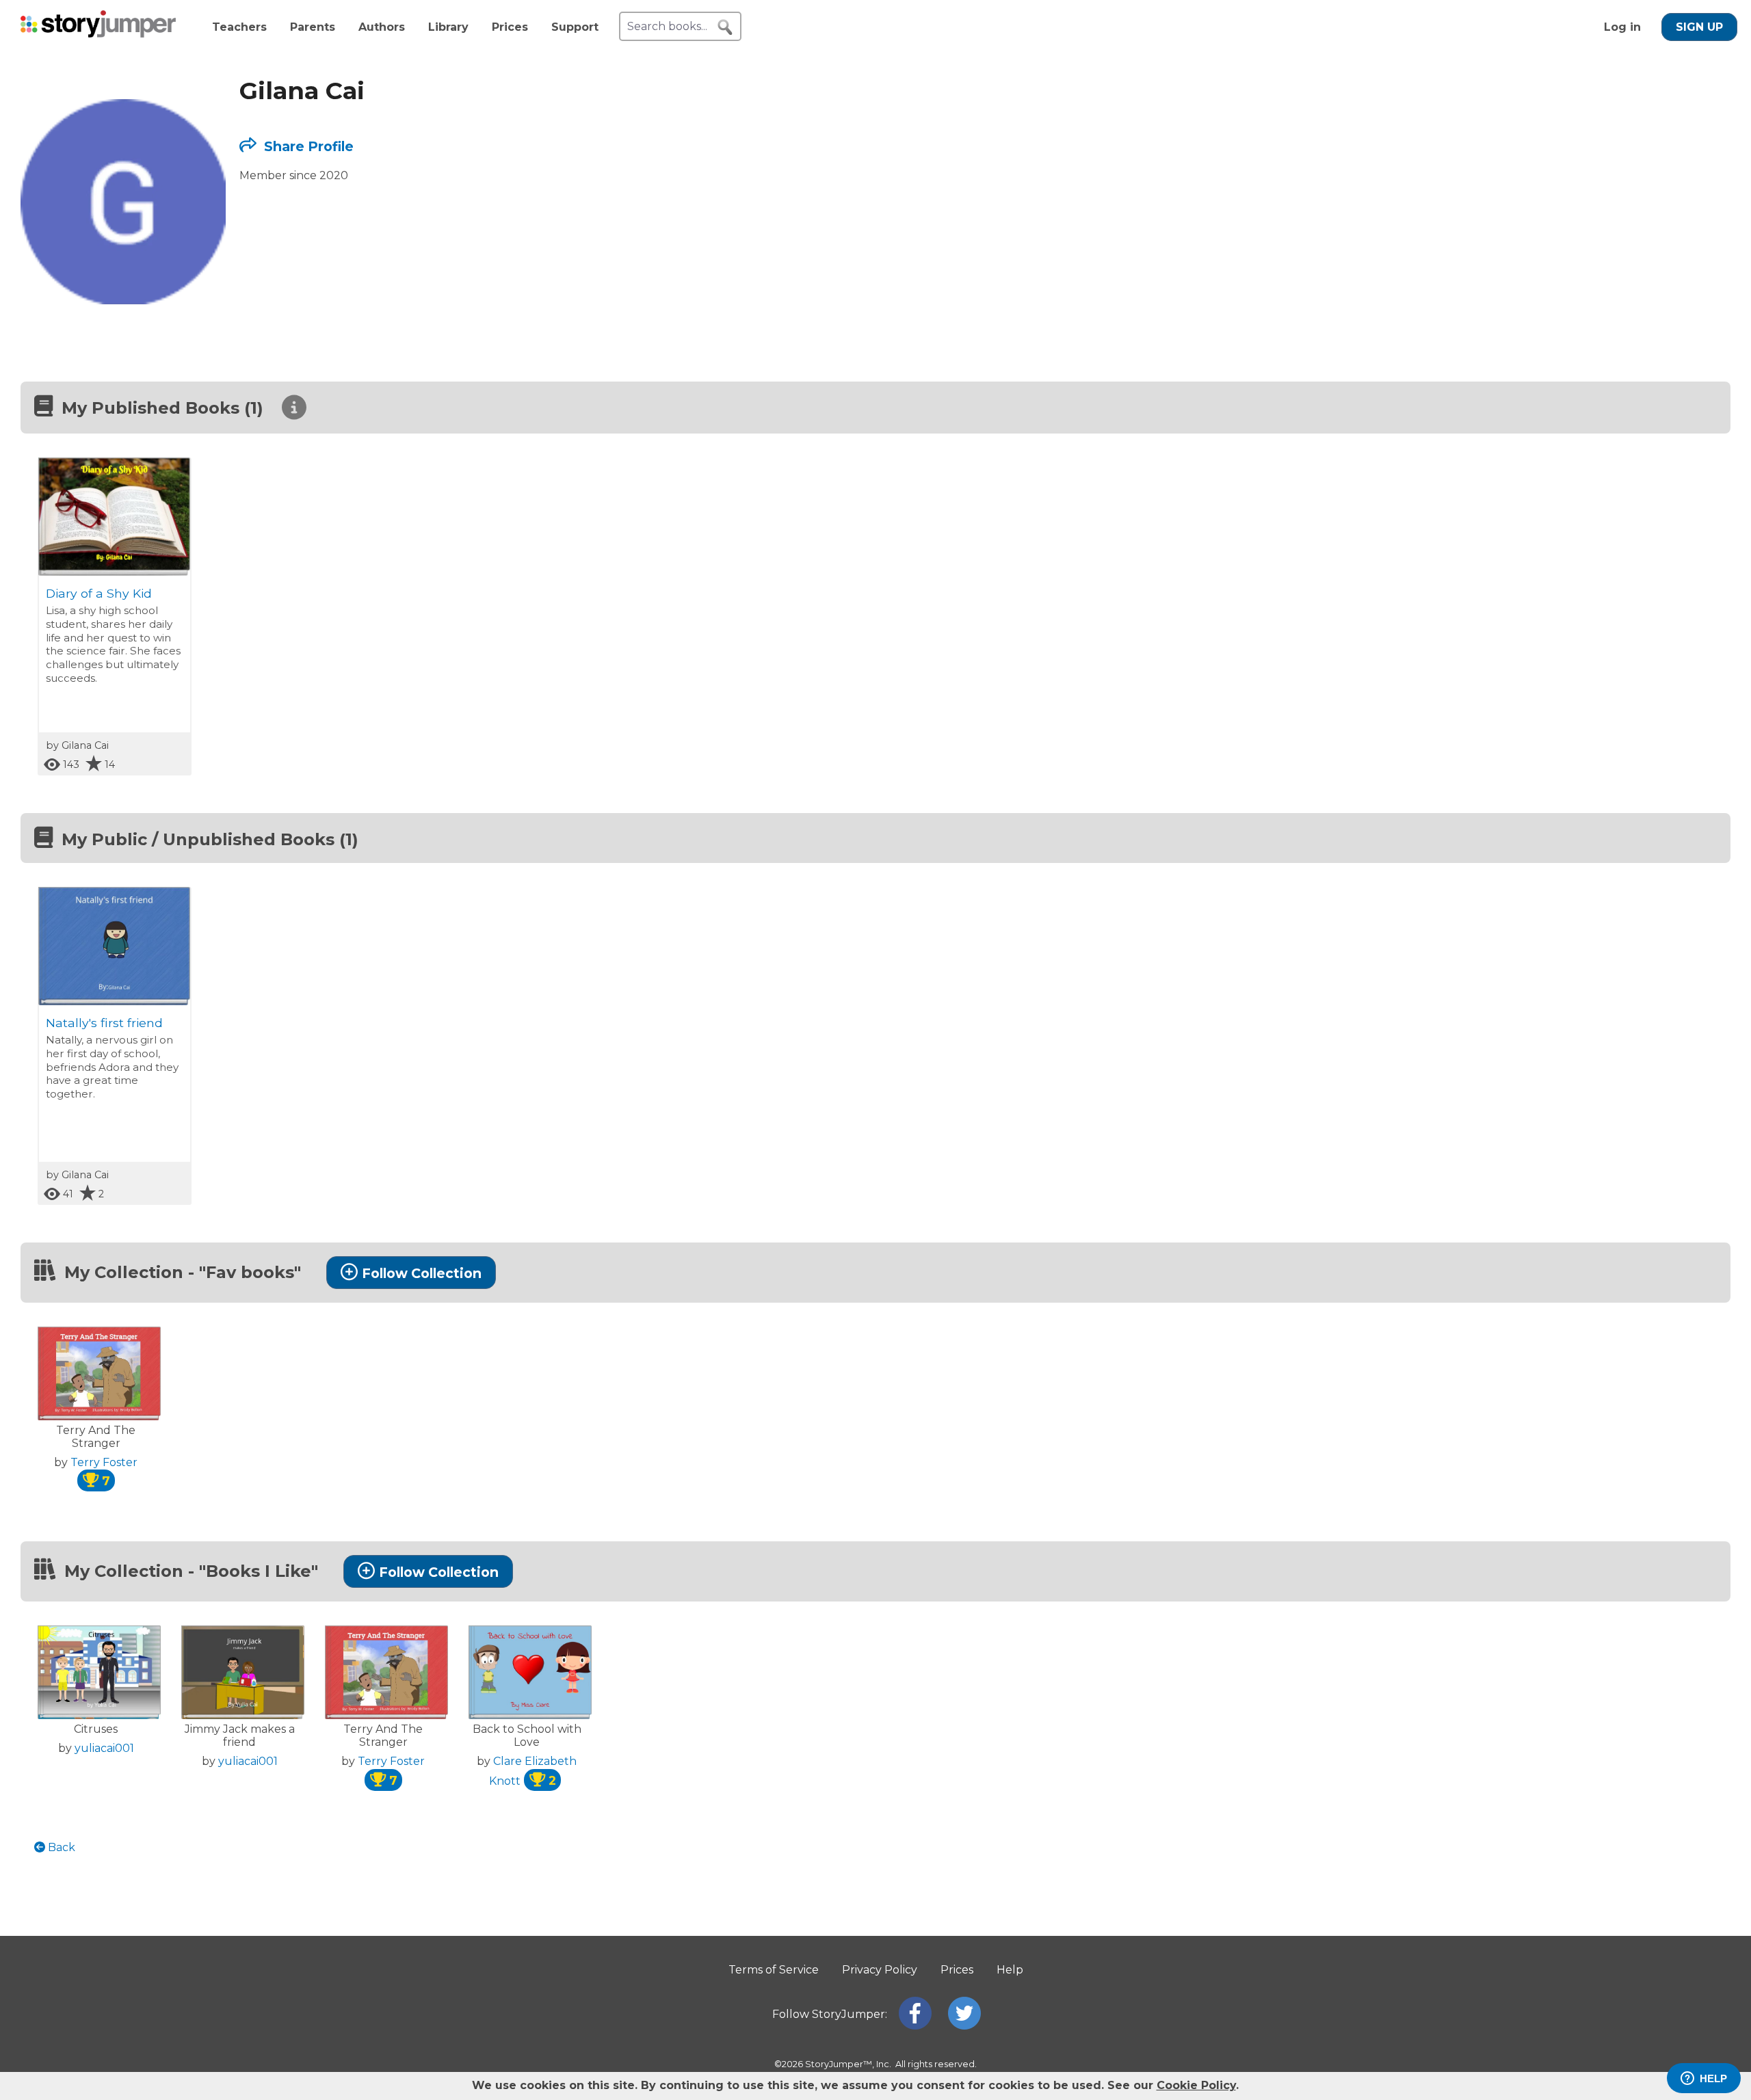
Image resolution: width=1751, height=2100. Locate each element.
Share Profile (307, 146)
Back (60, 1847)
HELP (1713, 2078)
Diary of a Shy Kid (99, 593)
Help (1010, 1970)
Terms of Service (774, 1970)
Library (448, 27)
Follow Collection (422, 1273)
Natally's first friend (104, 1023)
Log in (1622, 27)
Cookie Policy (1196, 2085)
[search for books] (725, 27)
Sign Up (1699, 27)
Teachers (239, 27)
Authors (382, 27)
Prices (510, 27)
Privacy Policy (880, 1970)
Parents (313, 27)
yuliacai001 (104, 1748)
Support (575, 27)
